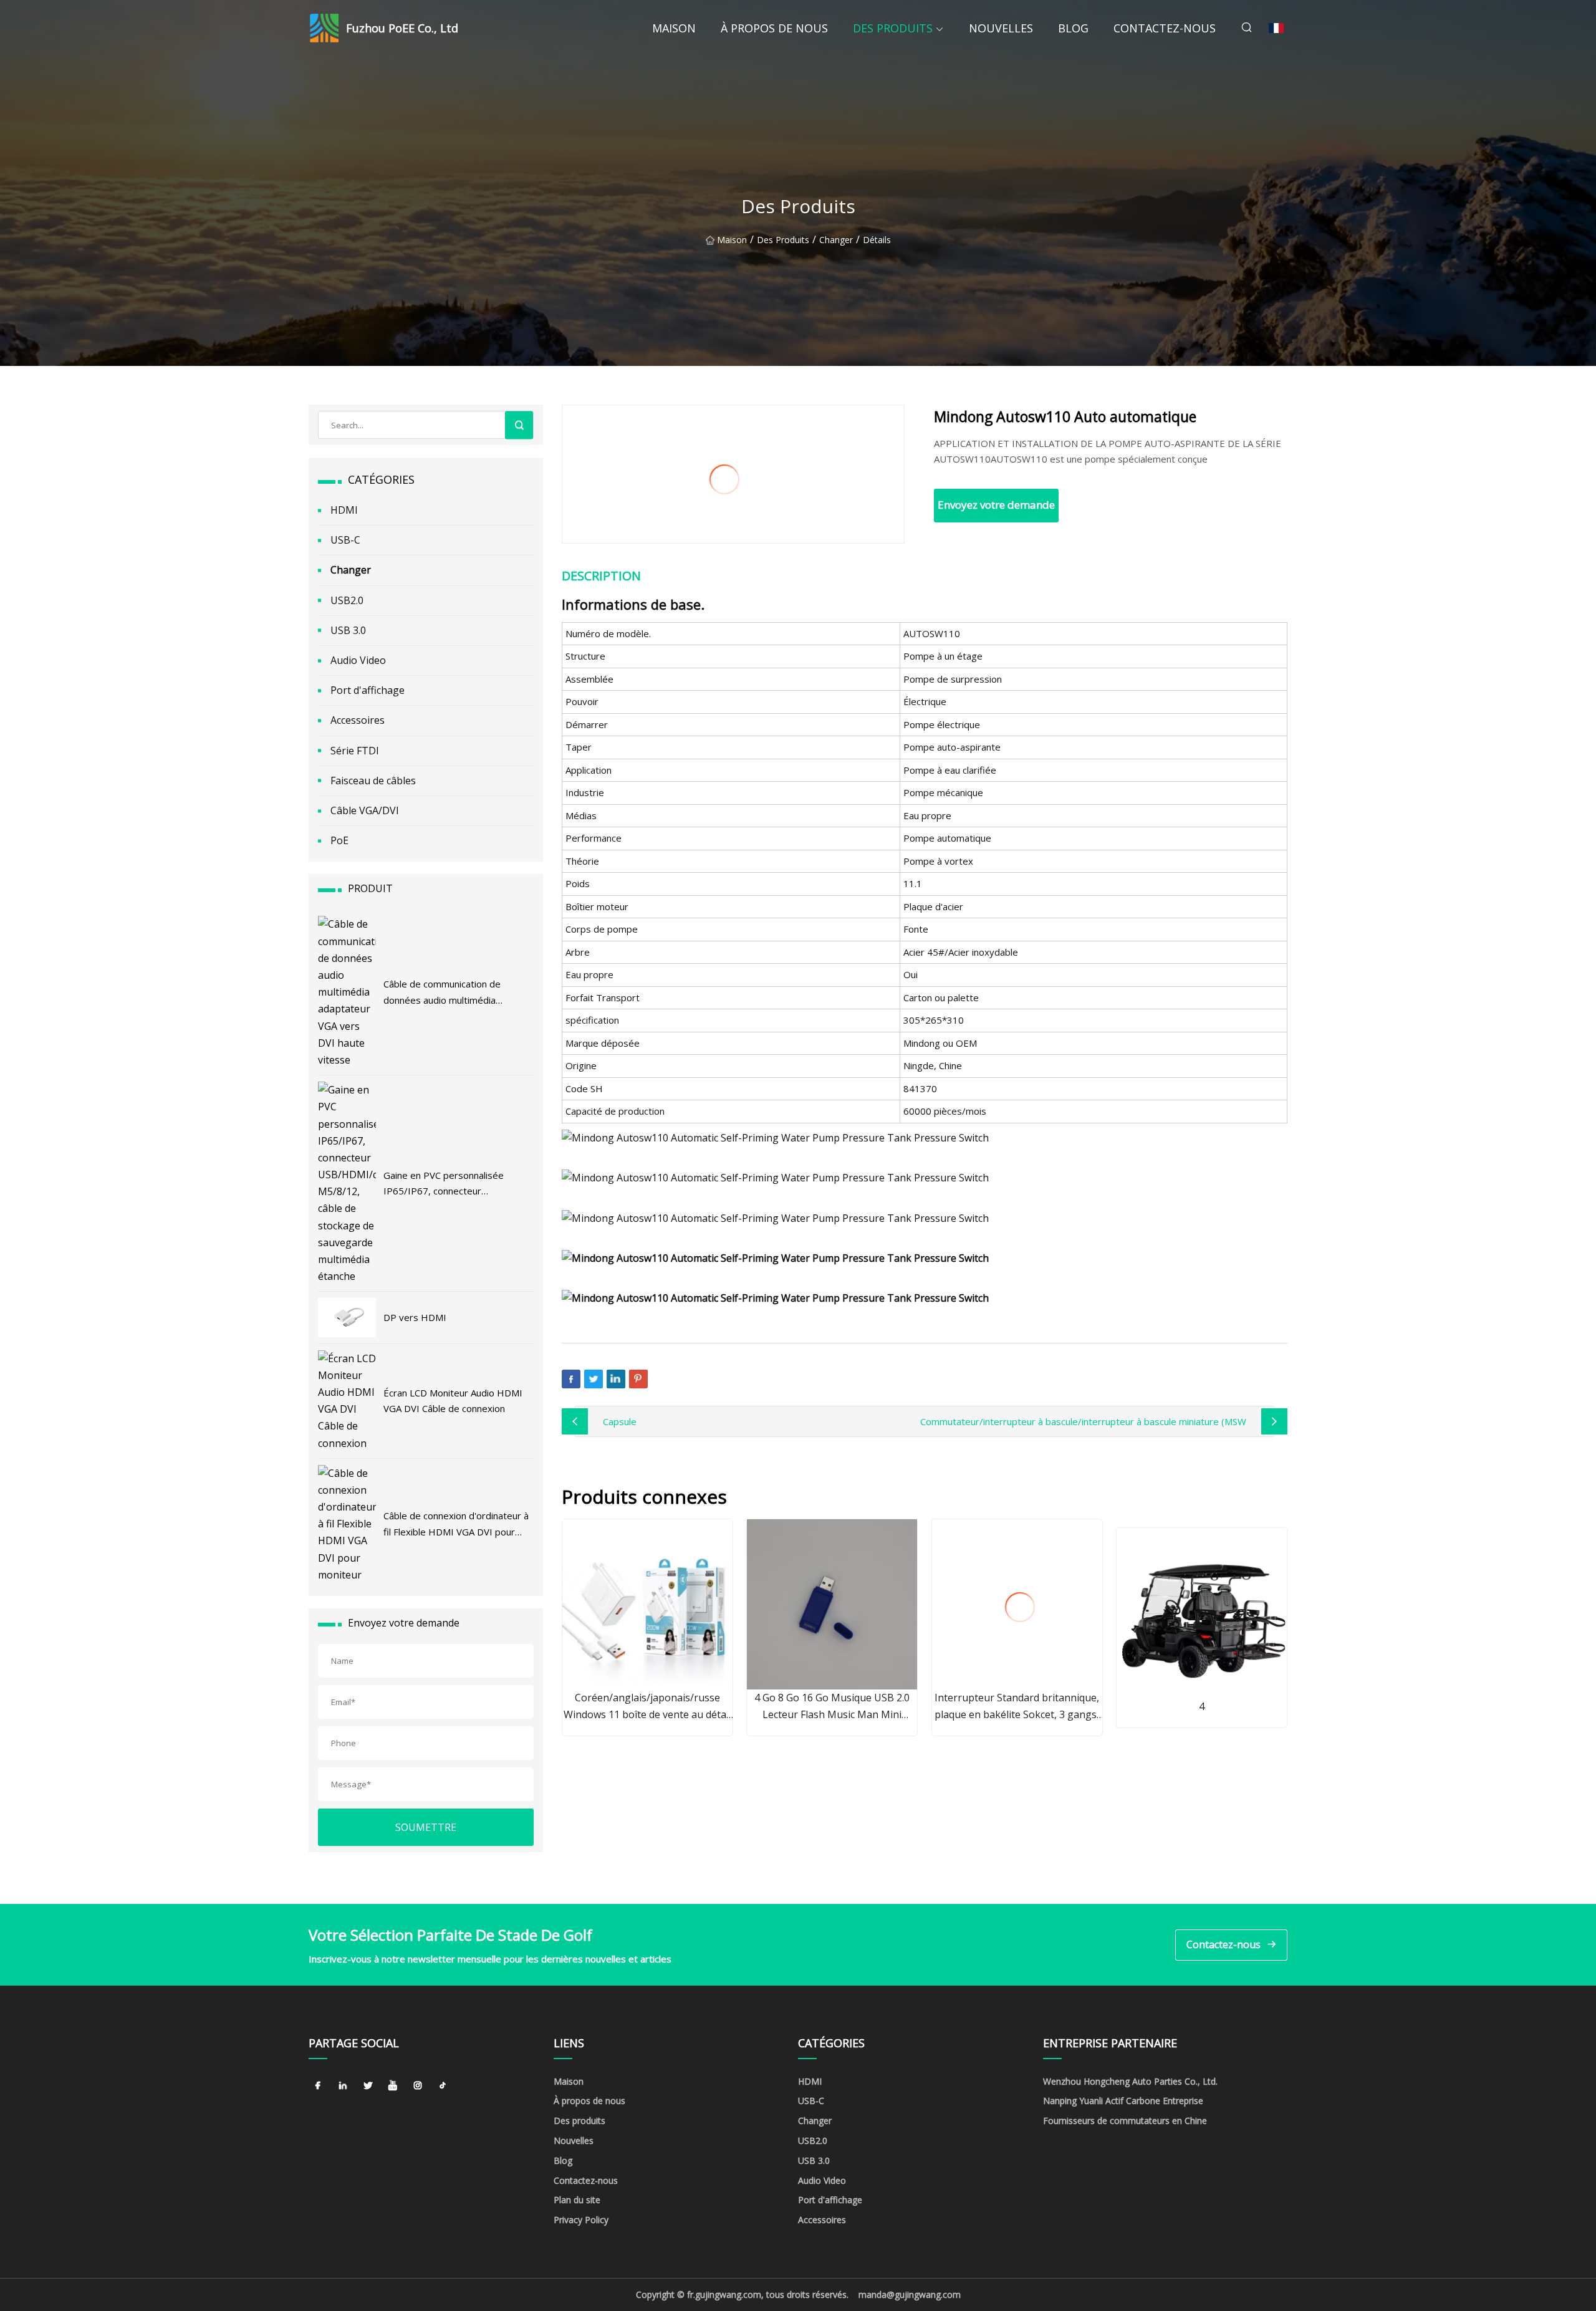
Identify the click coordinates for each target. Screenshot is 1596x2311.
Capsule (620, 1421)
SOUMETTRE (426, 1827)
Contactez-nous (1165, 28)
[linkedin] (343, 2086)
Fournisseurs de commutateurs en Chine (1125, 2121)
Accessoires (358, 720)
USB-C (345, 540)
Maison (674, 28)
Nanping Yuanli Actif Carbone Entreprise (1123, 2101)
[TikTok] (443, 2086)
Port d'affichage (368, 690)
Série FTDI (355, 751)
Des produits (893, 28)
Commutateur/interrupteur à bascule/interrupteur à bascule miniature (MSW (1083, 1421)
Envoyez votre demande (996, 505)
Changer (836, 240)
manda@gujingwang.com (910, 2294)
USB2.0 (347, 600)
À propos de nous (774, 28)
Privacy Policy (581, 2220)
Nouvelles (1001, 28)
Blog (1073, 28)
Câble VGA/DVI (365, 810)
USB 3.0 (348, 630)
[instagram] (418, 2086)
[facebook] (318, 2086)
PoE (339, 840)
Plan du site (577, 2200)
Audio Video (358, 660)
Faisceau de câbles (373, 781)
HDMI (344, 510)
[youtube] (393, 2086)
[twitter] (368, 2086)
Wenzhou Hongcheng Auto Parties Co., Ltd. (1130, 2081)
